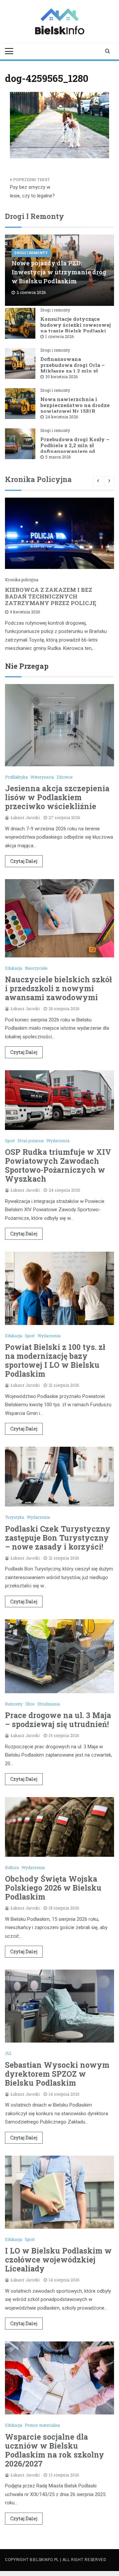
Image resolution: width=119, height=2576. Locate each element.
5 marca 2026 (58, 457)
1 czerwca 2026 (59, 336)
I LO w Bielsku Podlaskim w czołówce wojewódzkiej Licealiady (58, 2260)
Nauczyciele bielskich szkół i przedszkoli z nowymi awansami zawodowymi (58, 988)
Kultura (12, 1867)
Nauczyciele (36, 968)
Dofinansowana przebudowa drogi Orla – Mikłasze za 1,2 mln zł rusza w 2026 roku (73, 368)
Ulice (30, 1704)
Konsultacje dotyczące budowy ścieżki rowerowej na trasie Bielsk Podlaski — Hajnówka (76, 328)
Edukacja (14, 968)
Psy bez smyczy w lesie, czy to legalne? (32, 191)
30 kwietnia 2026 (61, 377)
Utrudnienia (48, 1704)
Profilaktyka (16, 777)
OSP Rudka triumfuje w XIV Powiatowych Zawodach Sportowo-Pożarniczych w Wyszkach (58, 1165)
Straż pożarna (31, 1141)
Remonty (14, 1704)
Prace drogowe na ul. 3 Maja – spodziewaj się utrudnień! (58, 1720)
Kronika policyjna (22, 580)
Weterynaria (42, 777)
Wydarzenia (58, 1141)
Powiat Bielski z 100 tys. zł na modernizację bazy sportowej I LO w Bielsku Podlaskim (55, 1360)
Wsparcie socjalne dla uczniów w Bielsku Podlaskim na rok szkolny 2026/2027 (55, 2450)
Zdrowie (64, 777)
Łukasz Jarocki (25, 817)
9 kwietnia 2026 (25, 612)
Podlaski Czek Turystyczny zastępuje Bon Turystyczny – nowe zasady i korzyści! (58, 1538)
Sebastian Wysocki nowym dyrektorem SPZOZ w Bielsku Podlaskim (57, 2074)
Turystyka (15, 1517)
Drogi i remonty (31, 253)
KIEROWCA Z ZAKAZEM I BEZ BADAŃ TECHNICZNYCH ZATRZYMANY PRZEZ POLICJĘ (51, 596)
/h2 (8, 2053)
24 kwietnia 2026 (62, 417)
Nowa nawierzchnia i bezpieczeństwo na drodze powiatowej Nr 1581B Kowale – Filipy (75, 408)
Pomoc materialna (42, 2425)
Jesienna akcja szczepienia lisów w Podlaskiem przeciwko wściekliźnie (57, 797)
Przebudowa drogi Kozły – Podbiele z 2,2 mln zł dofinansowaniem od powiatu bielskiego (75, 448)
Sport (10, 1141)
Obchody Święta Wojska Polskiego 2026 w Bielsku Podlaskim (53, 1888)
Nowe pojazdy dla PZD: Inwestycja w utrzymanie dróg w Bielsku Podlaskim (59, 272)
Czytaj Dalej (24, 861)
